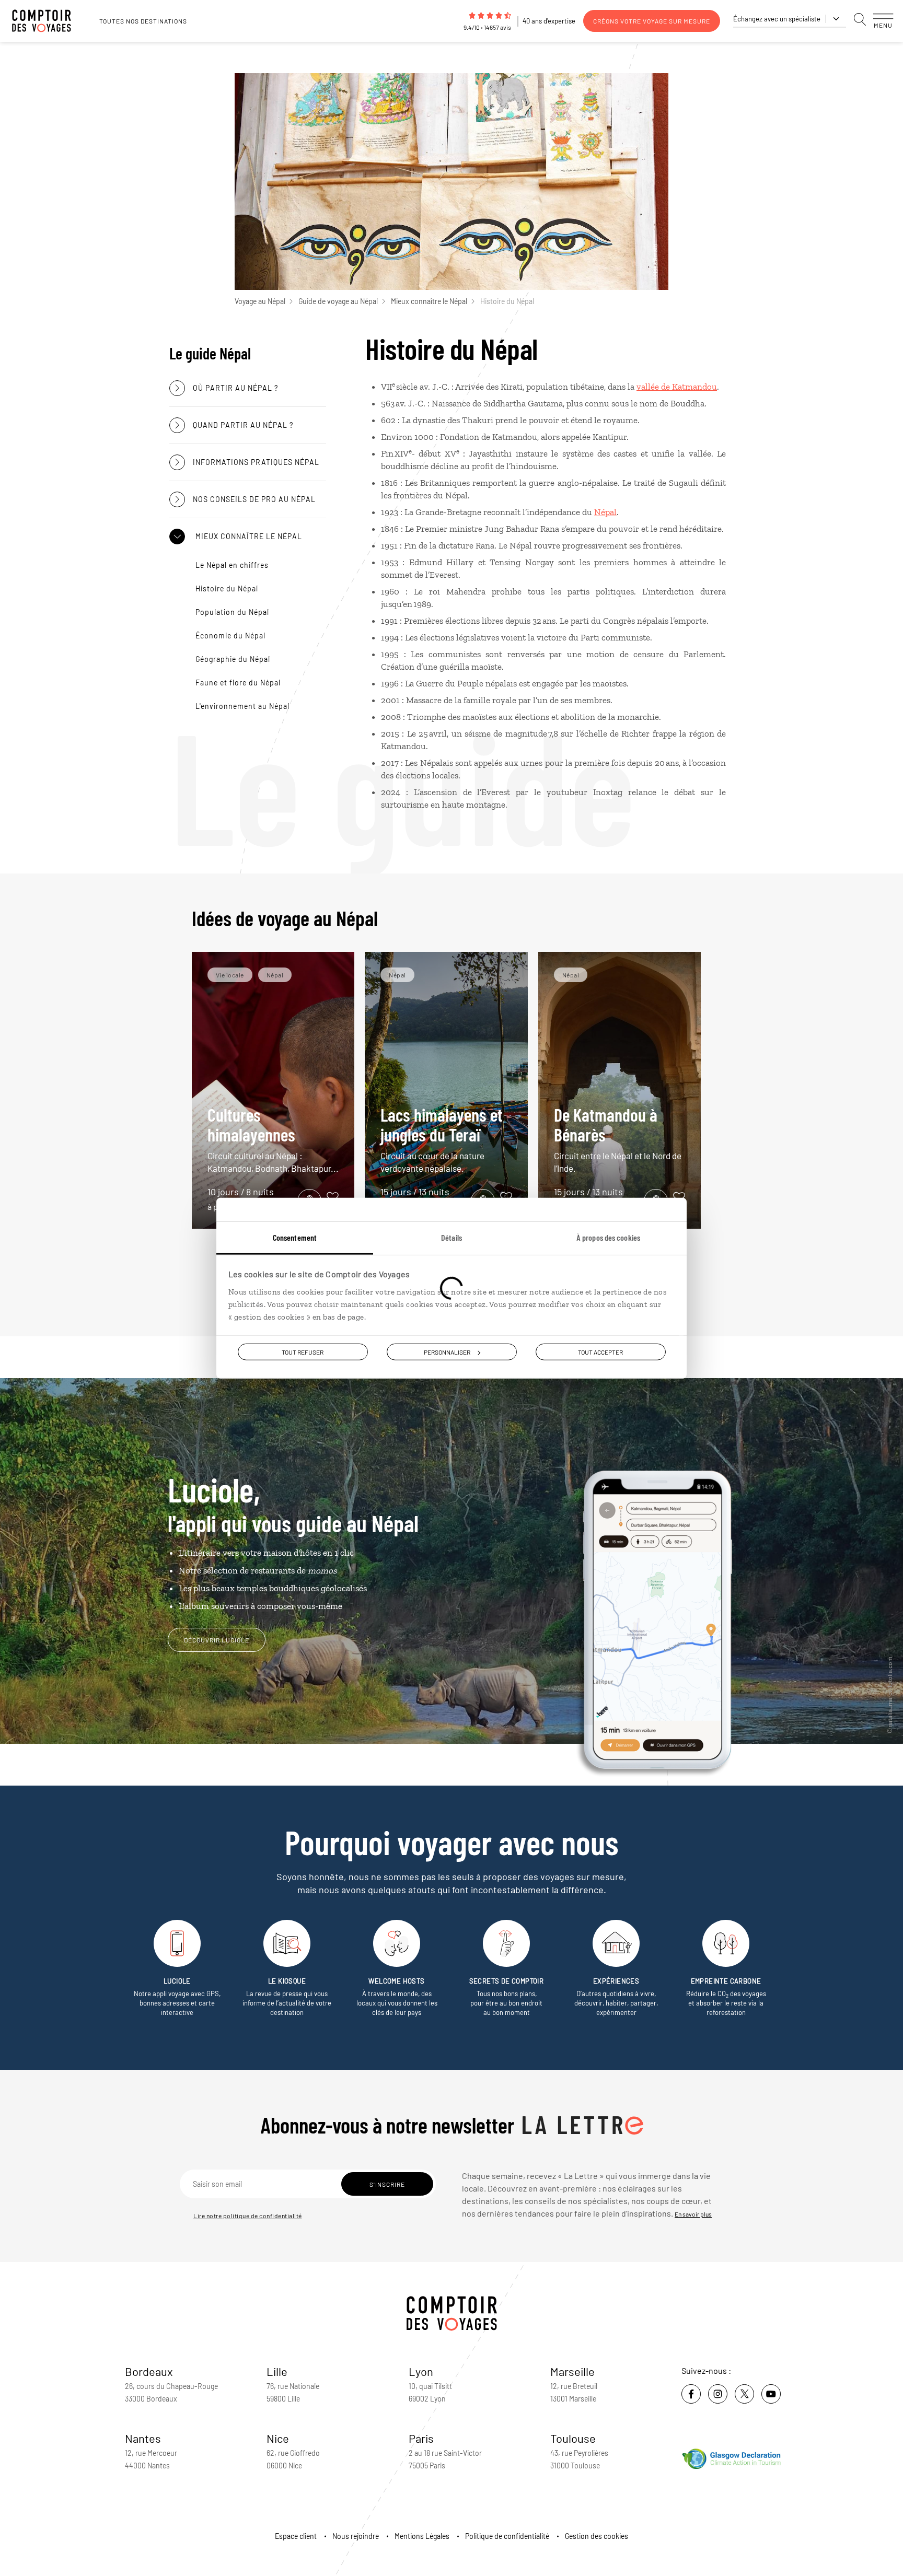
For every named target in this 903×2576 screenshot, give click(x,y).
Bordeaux (149, 2371)
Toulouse (573, 2438)
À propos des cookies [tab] (608, 1237)
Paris (421, 2438)
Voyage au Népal (260, 301)
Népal (605, 512)
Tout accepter (600, 1351)
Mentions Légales (422, 2536)
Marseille (572, 2371)
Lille (277, 2371)
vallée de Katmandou (677, 387)
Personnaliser (447, 1351)
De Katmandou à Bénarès (618, 1139)
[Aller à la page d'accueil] (47, 21)
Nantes (143, 2438)
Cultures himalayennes (273, 1139)
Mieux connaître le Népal (429, 301)
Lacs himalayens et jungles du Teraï (442, 1139)
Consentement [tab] (295, 1237)
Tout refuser (303, 1351)
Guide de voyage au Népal (338, 301)
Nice (278, 2438)
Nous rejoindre (356, 2536)
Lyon (421, 2371)
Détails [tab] (451, 1237)
